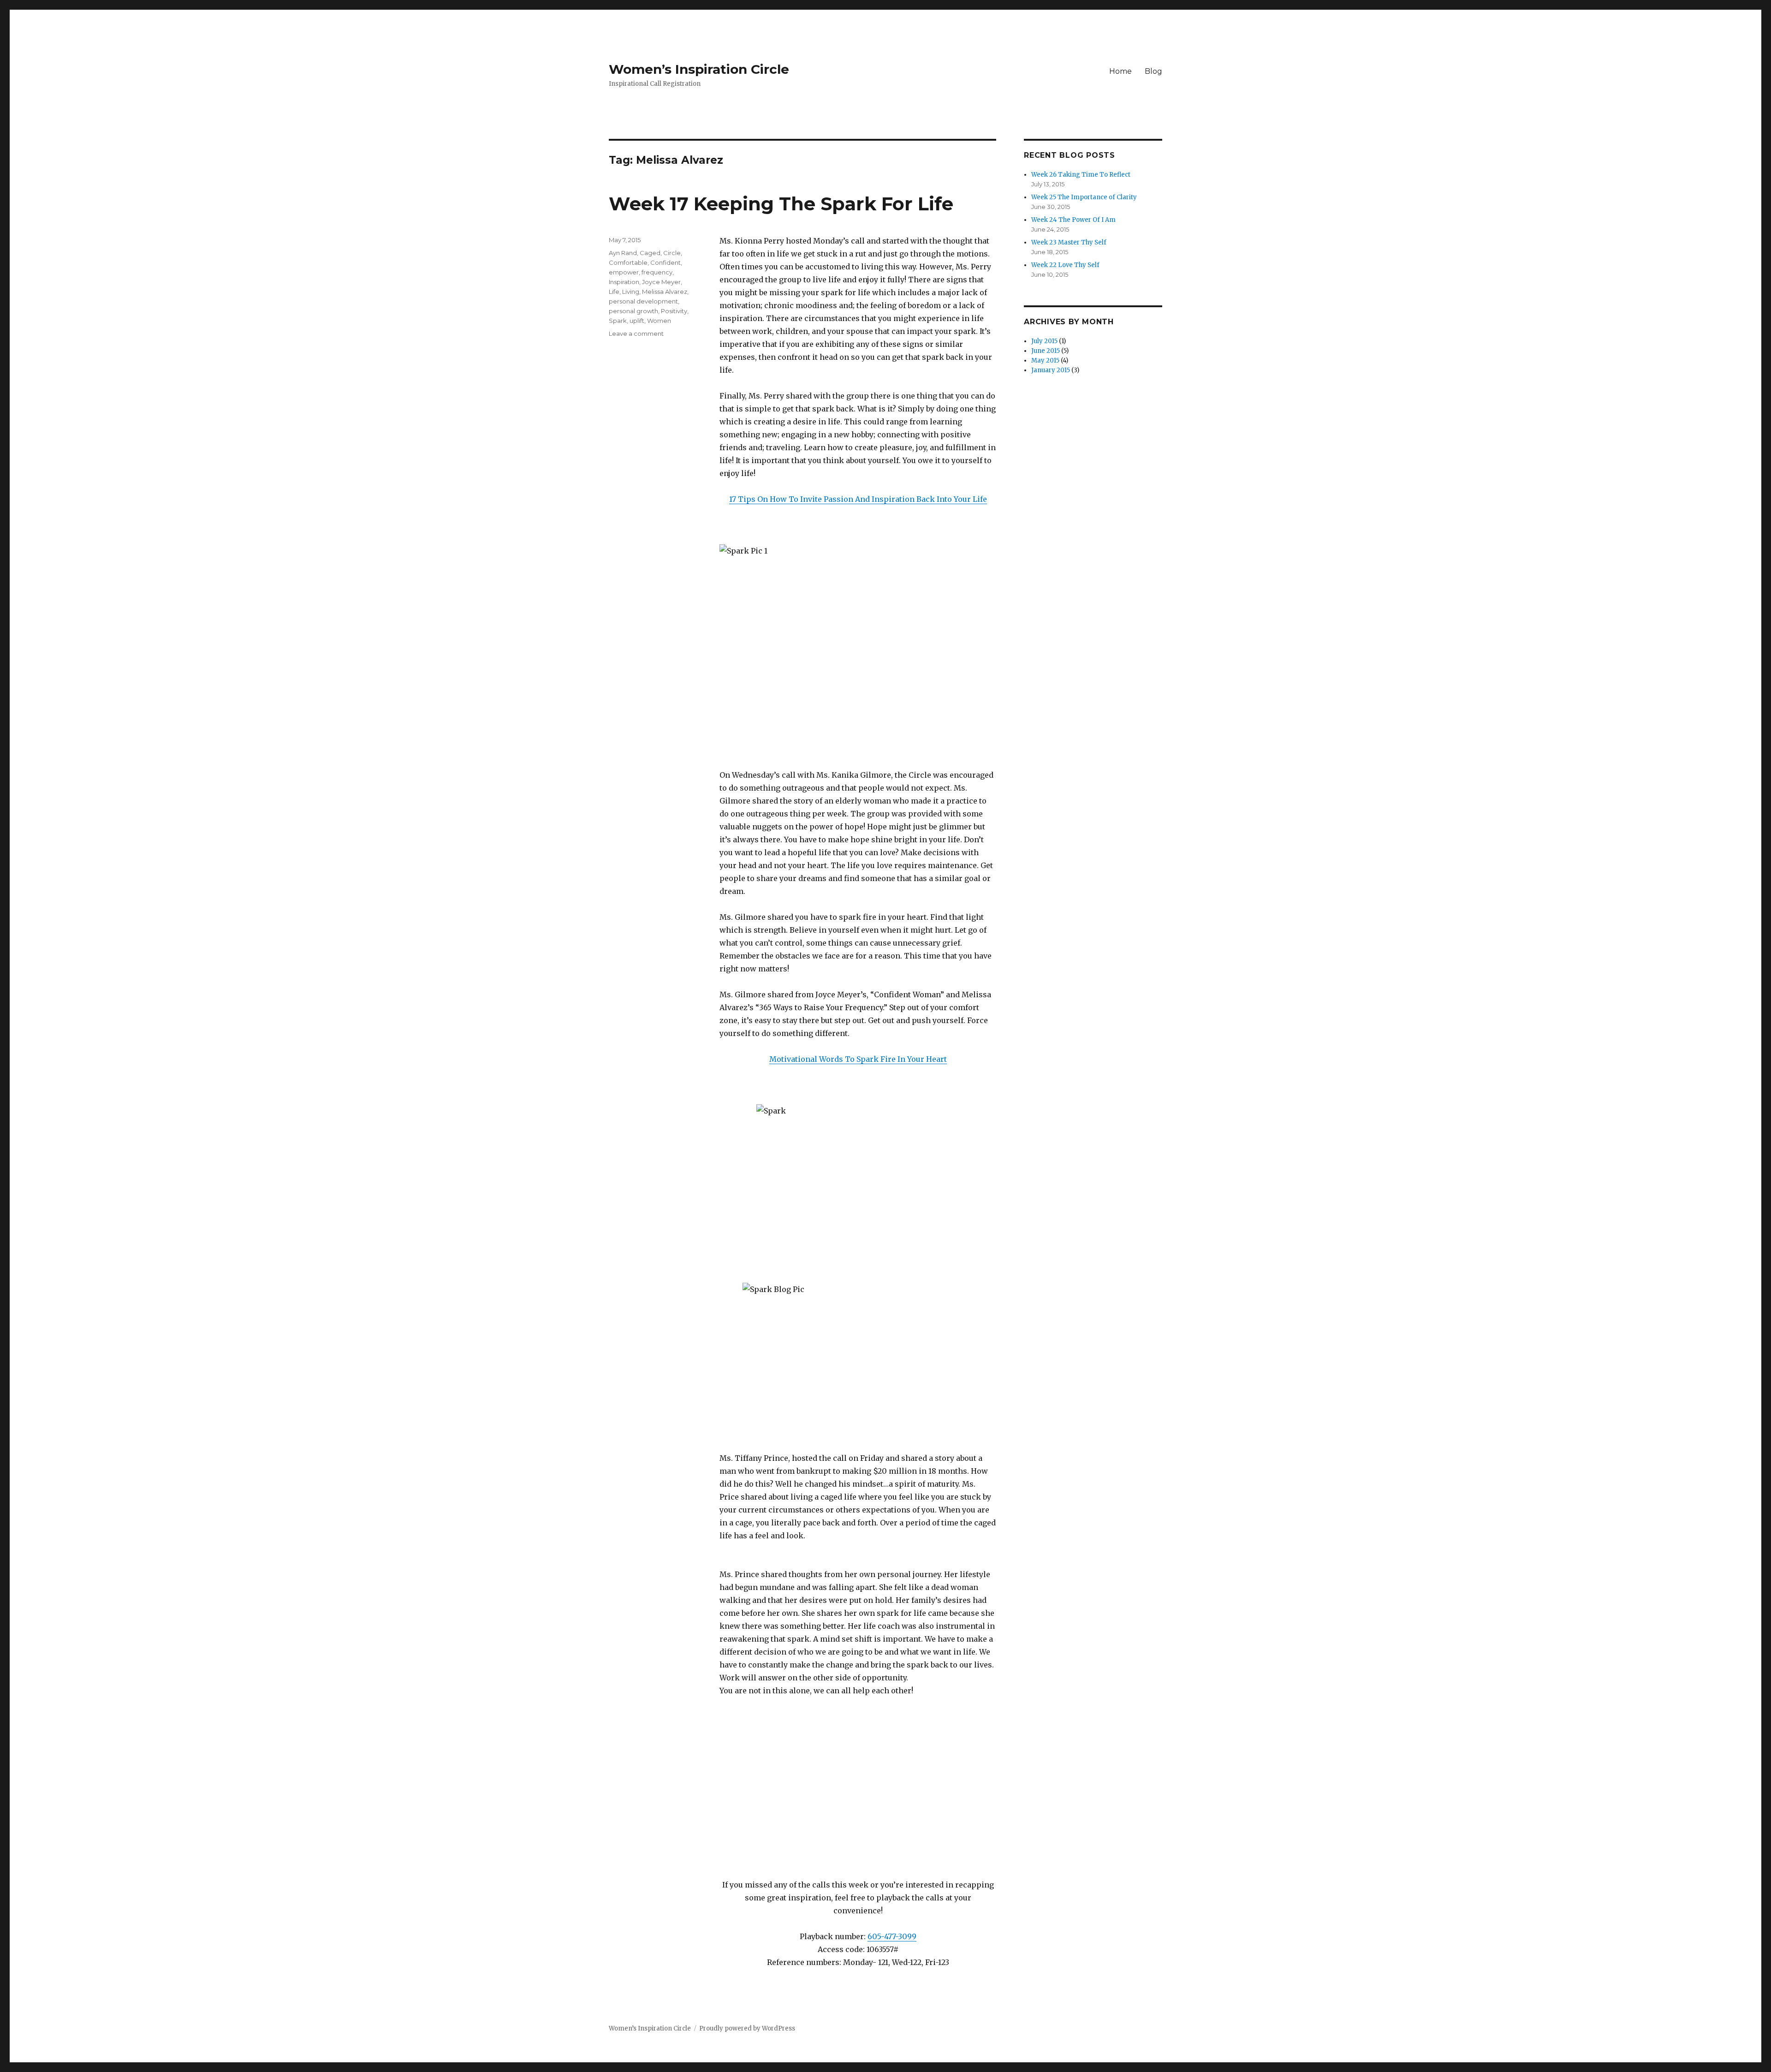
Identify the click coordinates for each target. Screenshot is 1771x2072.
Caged (650, 253)
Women (659, 321)
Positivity (674, 311)
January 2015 (1051, 370)
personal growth (633, 311)
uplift (637, 321)
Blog (1153, 71)
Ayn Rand (623, 253)
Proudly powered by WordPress (747, 2028)
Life (614, 292)
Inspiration (624, 282)
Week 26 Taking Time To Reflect (1081, 175)
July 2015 (1044, 341)
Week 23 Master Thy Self (1069, 242)
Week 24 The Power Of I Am (1073, 220)
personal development (643, 301)
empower (624, 272)
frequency (657, 272)
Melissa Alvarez (665, 292)
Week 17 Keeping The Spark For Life (781, 204)
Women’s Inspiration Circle (699, 69)
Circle (672, 253)
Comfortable (628, 262)
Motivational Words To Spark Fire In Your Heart (858, 1059)
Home (1120, 71)
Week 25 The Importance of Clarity (1084, 197)
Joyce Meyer (661, 282)
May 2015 (1045, 360)
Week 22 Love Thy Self (1065, 265)
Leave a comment (636, 333)
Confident (666, 262)
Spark (618, 321)
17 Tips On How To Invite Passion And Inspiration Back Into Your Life (858, 499)
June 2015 (1046, 351)
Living (631, 292)
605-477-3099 (892, 1936)
